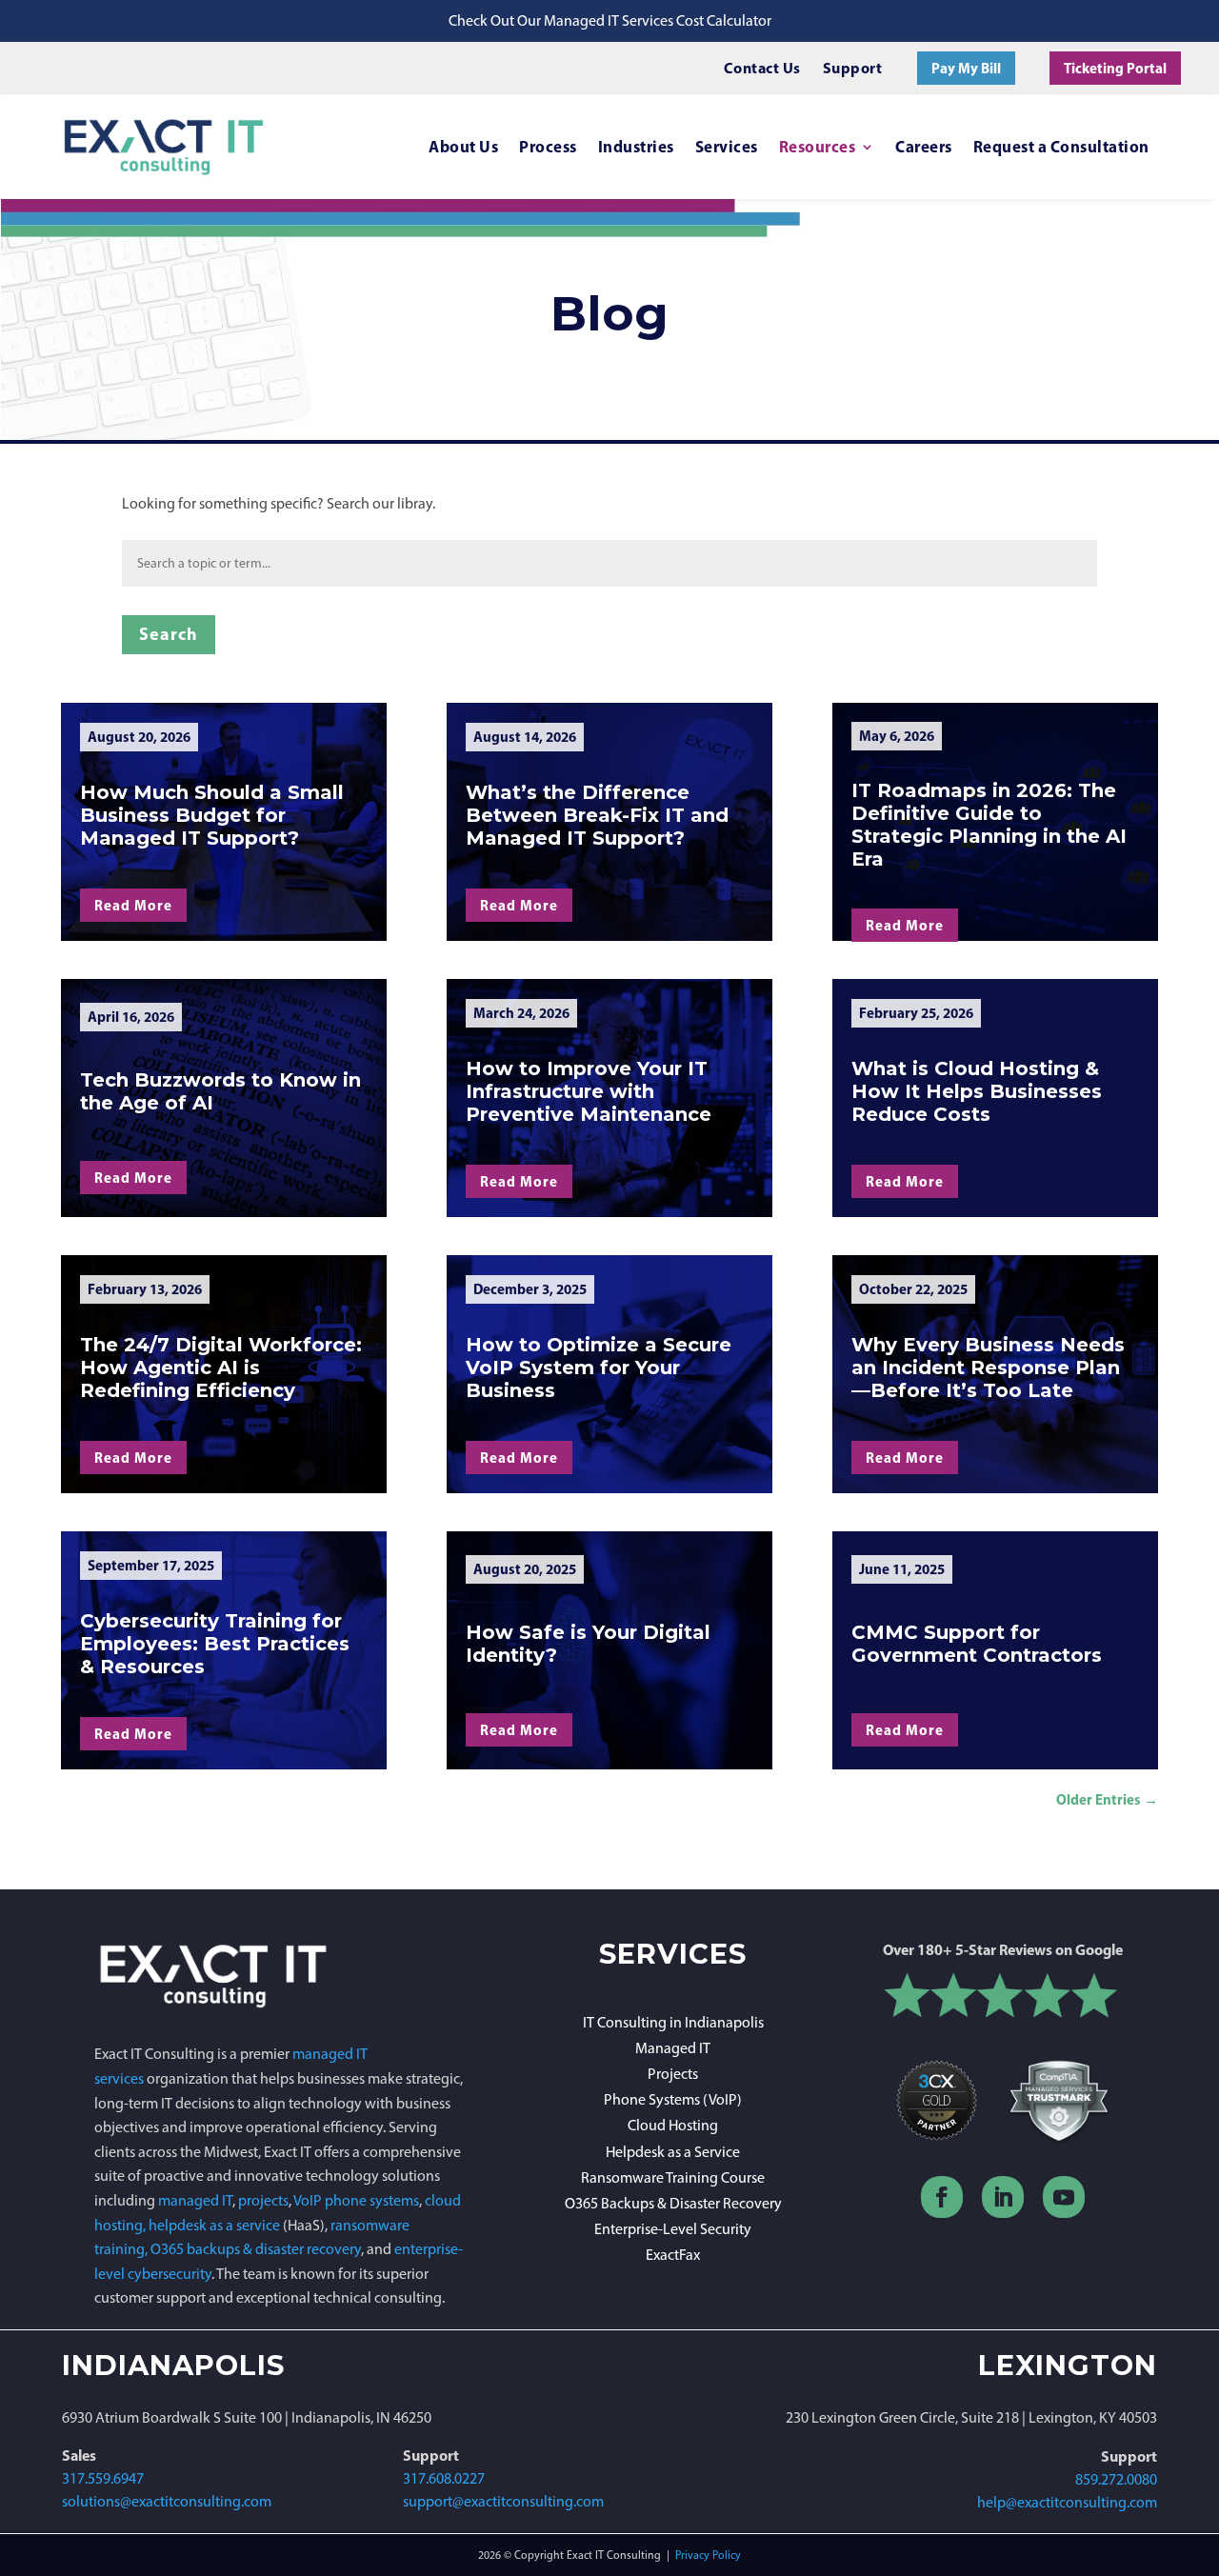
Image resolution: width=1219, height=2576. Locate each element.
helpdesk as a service (214, 2225)
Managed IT (673, 2048)
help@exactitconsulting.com (1067, 2502)
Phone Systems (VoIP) (673, 2099)
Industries (636, 146)
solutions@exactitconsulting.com (167, 2501)
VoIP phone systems (356, 2200)
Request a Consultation (1061, 146)
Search (169, 634)
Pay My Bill (966, 68)
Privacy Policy (708, 2555)
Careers (924, 146)
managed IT (195, 2200)
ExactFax (673, 2255)
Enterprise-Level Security (673, 2229)
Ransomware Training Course (673, 2177)
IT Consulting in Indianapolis (673, 2022)
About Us (463, 146)
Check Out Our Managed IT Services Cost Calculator (610, 20)
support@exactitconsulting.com (503, 2501)
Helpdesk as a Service (673, 2152)
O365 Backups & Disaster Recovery (673, 2203)
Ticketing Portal (1115, 68)
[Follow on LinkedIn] (1003, 2197)
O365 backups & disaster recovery (256, 2249)
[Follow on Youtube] (1064, 2197)
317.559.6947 (103, 2478)
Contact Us (762, 68)
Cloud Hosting (673, 2125)
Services (727, 146)
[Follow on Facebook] (942, 2197)
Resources (818, 146)
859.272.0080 (1116, 2479)
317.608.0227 (444, 2478)
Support (853, 68)
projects (263, 2200)
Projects (673, 2074)
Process (548, 146)
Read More (133, 905)
